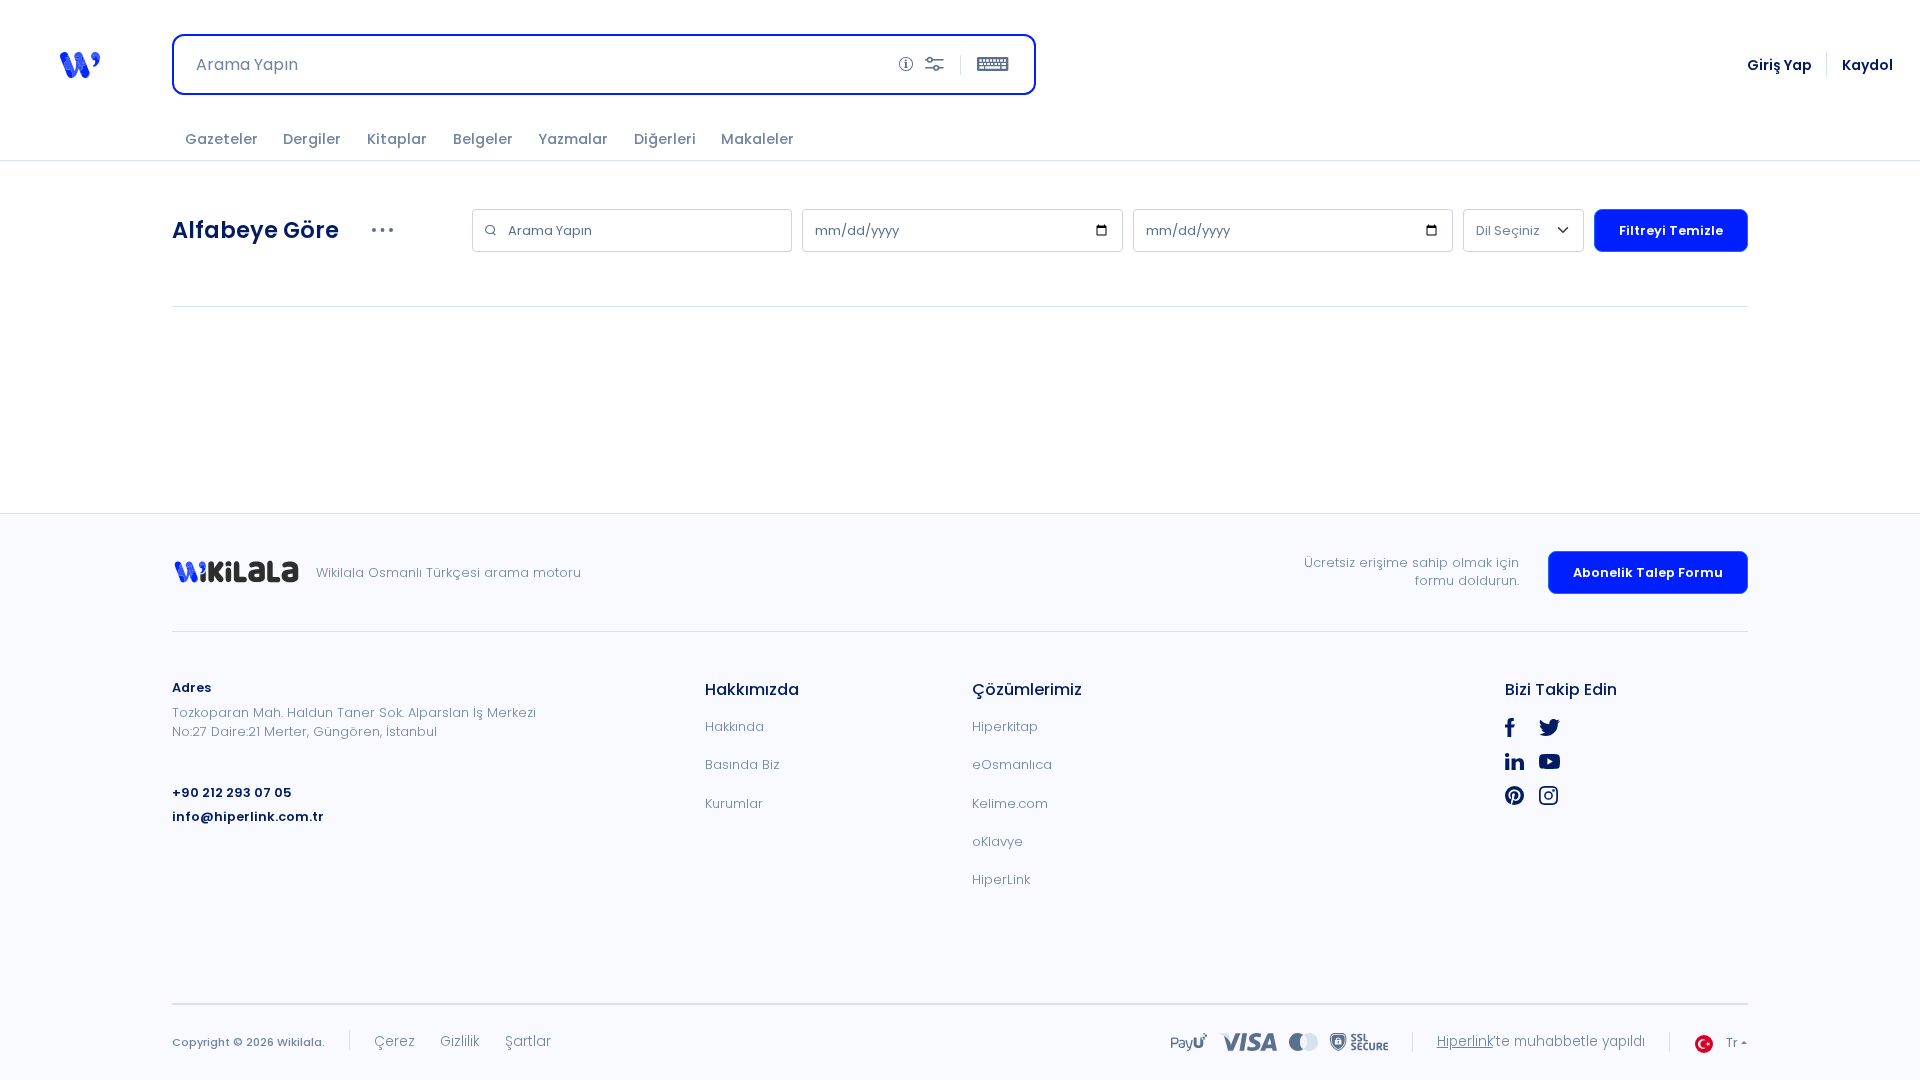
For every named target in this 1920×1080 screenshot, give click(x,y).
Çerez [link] (394, 1041)
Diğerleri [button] (665, 139)
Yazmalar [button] (573, 139)
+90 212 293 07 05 (232, 792)
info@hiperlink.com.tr (248, 816)
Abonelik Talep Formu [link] (1648, 572)
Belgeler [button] (483, 139)
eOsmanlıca (1012, 764)
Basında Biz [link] (742, 764)
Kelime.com (1010, 803)
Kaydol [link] (1867, 65)
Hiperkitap (1005, 726)
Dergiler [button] (312, 139)
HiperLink (1001, 879)
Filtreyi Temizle (1671, 230)
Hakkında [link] (734, 726)
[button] (80, 65)
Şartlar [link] (528, 1041)
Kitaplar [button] (397, 139)
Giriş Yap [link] (1779, 65)
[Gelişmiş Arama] (934, 64)
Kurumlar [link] (734, 803)
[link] (244, 572)
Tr (1732, 1042)
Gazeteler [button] (221, 139)
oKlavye (997, 841)
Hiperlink (1465, 1041)
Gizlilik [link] (460, 1041)
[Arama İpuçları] (906, 64)
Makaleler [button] (757, 139)
